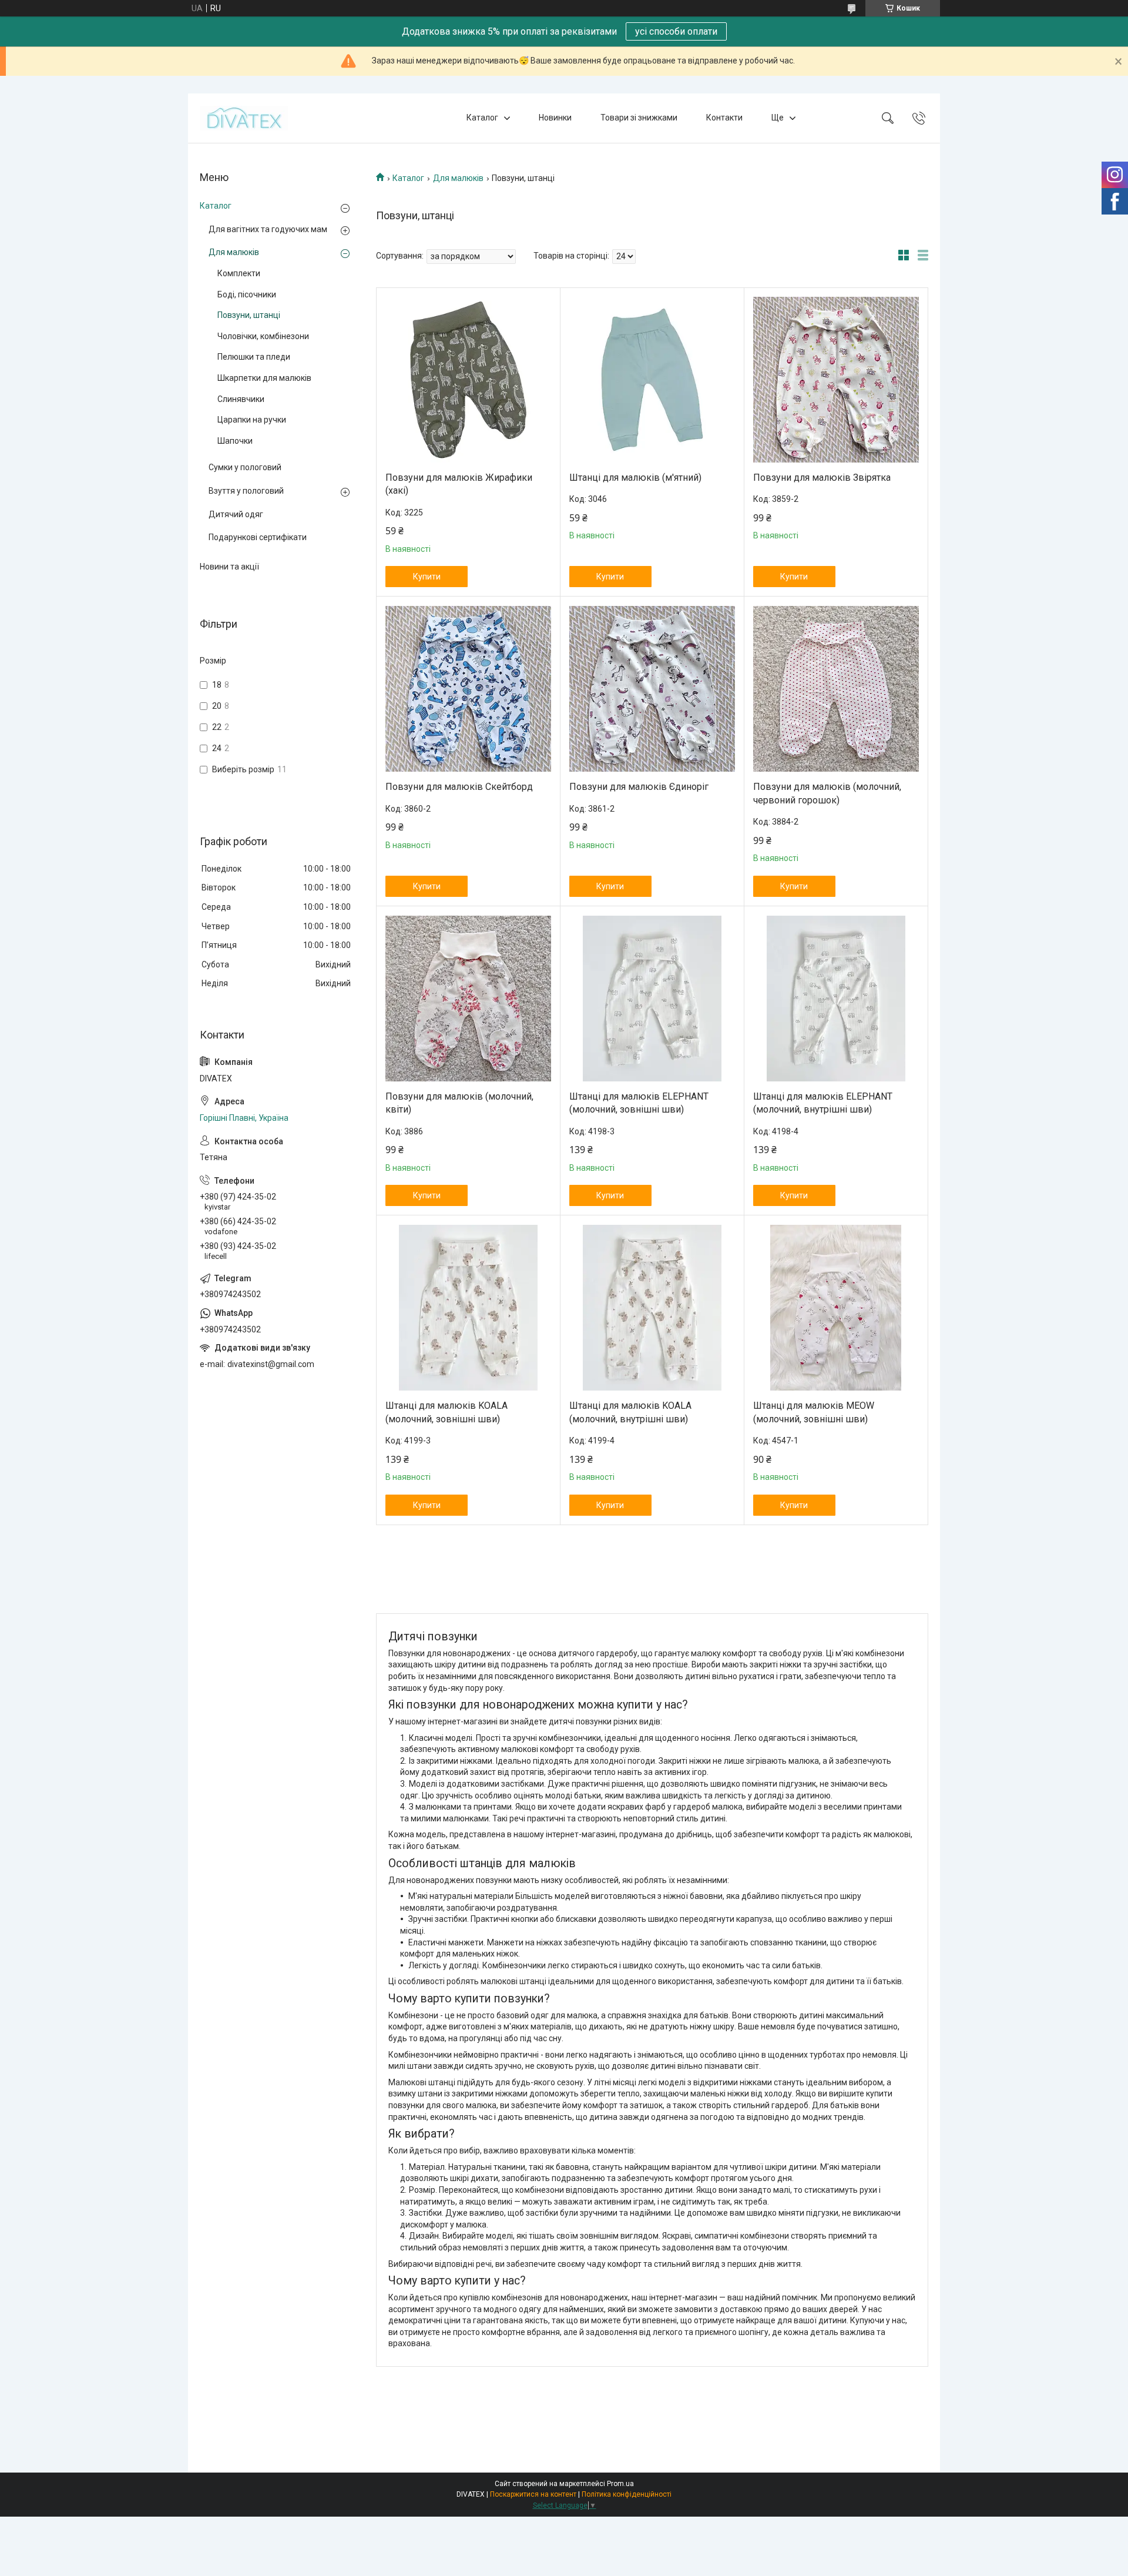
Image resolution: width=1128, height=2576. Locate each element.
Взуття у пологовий (246, 491)
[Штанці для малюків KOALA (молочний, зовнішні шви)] (468, 1308)
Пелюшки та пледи (254, 357)
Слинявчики (241, 399)
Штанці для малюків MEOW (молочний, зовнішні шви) (814, 1412)
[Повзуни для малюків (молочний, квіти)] (468, 999)
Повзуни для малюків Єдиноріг (639, 787)
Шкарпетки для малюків (264, 378)
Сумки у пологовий (245, 467)
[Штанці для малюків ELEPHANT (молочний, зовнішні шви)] (652, 999)
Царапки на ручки (252, 420)
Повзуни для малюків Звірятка (822, 478)
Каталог (482, 118)
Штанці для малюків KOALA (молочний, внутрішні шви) (630, 1412)
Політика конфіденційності (627, 2494)
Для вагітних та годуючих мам (268, 229)
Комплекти (239, 273)
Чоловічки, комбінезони (263, 336)
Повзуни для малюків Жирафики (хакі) (459, 484)
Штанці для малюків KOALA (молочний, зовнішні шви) (446, 1412)
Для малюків (458, 178)
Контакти (724, 118)
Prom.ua (620, 2484)
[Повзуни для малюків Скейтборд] (468, 689)
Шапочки (235, 441)
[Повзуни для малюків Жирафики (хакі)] (468, 380)
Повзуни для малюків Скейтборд (459, 787)
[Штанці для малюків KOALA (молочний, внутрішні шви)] (652, 1308)
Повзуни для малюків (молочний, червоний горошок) (827, 793)
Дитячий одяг (236, 514)
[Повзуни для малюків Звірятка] (836, 380)
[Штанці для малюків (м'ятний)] (652, 380)
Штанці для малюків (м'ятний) (635, 478)
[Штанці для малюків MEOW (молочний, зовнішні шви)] (836, 1308)
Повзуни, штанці (249, 315)
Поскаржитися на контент (533, 2494)
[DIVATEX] (244, 118)
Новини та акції (229, 567)
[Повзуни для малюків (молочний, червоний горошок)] (836, 689)
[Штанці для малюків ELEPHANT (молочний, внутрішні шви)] (836, 999)
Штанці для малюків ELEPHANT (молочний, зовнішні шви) (639, 1103)
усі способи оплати (676, 31)
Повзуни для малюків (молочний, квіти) (459, 1103)
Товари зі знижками (639, 118)
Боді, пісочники (247, 294)
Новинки (555, 118)
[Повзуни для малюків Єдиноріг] (652, 689)
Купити (427, 577)
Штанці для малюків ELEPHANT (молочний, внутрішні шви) (823, 1103)
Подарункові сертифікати (258, 537)
